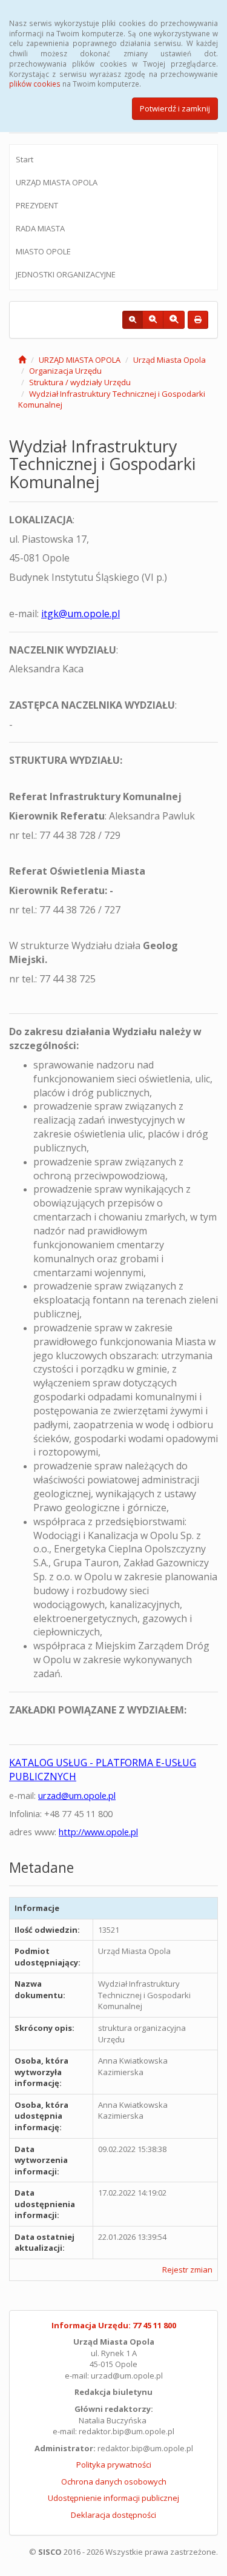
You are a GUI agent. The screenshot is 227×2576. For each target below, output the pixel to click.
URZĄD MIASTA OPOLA (57, 182)
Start (25, 159)
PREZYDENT (37, 205)
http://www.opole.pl (98, 1832)
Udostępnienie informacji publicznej (113, 2498)
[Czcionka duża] (174, 320)
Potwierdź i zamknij (175, 108)
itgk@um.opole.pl (81, 614)
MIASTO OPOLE (43, 251)
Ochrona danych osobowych (114, 2482)
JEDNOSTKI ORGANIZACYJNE (66, 274)
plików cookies (35, 84)
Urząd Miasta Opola (169, 360)
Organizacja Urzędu (65, 371)
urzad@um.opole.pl (77, 1795)
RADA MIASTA (40, 228)
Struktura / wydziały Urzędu (80, 382)
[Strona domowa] (22, 360)
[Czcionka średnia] (153, 320)
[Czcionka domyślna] (133, 320)
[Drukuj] (198, 320)
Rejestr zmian (187, 2270)
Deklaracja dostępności (113, 2515)
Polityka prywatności (114, 2465)
